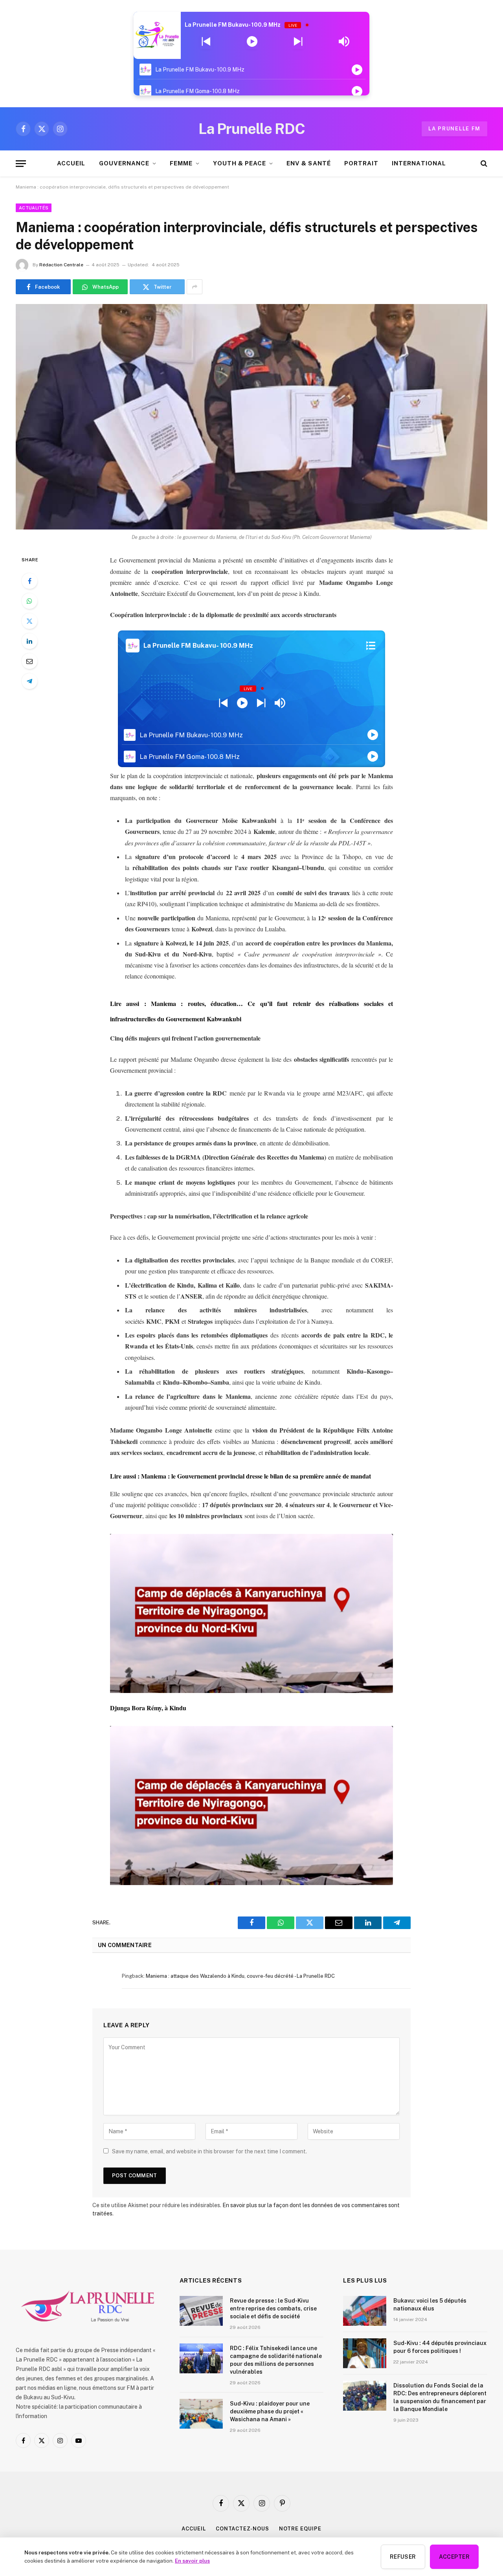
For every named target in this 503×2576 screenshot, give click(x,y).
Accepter (454, 2557)
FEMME (181, 163)
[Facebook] (29, 581)
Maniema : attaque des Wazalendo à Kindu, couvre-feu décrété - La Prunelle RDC (240, 1976)
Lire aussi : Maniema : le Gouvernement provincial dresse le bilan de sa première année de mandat (240, 1476)
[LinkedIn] (29, 641)
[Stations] (371, 646)
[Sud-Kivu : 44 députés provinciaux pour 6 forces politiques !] (365, 2353)
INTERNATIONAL (419, 163)
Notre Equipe (300, 2529)
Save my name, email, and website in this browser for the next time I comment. (209, 2151)
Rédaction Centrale (61, 265)
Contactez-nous (242, 2529)
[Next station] (206, 42)
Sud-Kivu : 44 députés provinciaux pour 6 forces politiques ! (440, 2347)
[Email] (29, 661)
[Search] (483, 164)
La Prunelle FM (454, 129)
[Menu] (21, 164)
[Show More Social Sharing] (195, 287)
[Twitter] (29, 621)
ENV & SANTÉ (309, 163)
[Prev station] (298, 42)
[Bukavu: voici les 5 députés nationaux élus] (365, 2311)
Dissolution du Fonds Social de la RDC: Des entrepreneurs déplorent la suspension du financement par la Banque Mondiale (440, 2397)
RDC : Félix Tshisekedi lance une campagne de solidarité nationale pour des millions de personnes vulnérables (276, 2360)
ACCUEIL (71, 163)
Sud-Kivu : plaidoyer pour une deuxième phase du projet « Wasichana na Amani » (270, 2411)
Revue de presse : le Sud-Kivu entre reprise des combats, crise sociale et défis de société (273, 2309)
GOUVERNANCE (124, 163)
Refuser (403, 2557)
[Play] (252, 42)
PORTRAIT (361, 163)
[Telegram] (29, 681)
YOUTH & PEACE (240, 163)
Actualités (34, 208)
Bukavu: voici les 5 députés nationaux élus (430, 2305)
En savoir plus (192, 2561)
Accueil (194, 2529)
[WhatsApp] (29, 601)
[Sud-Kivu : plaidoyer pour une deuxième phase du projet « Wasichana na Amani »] (201, 2414)
